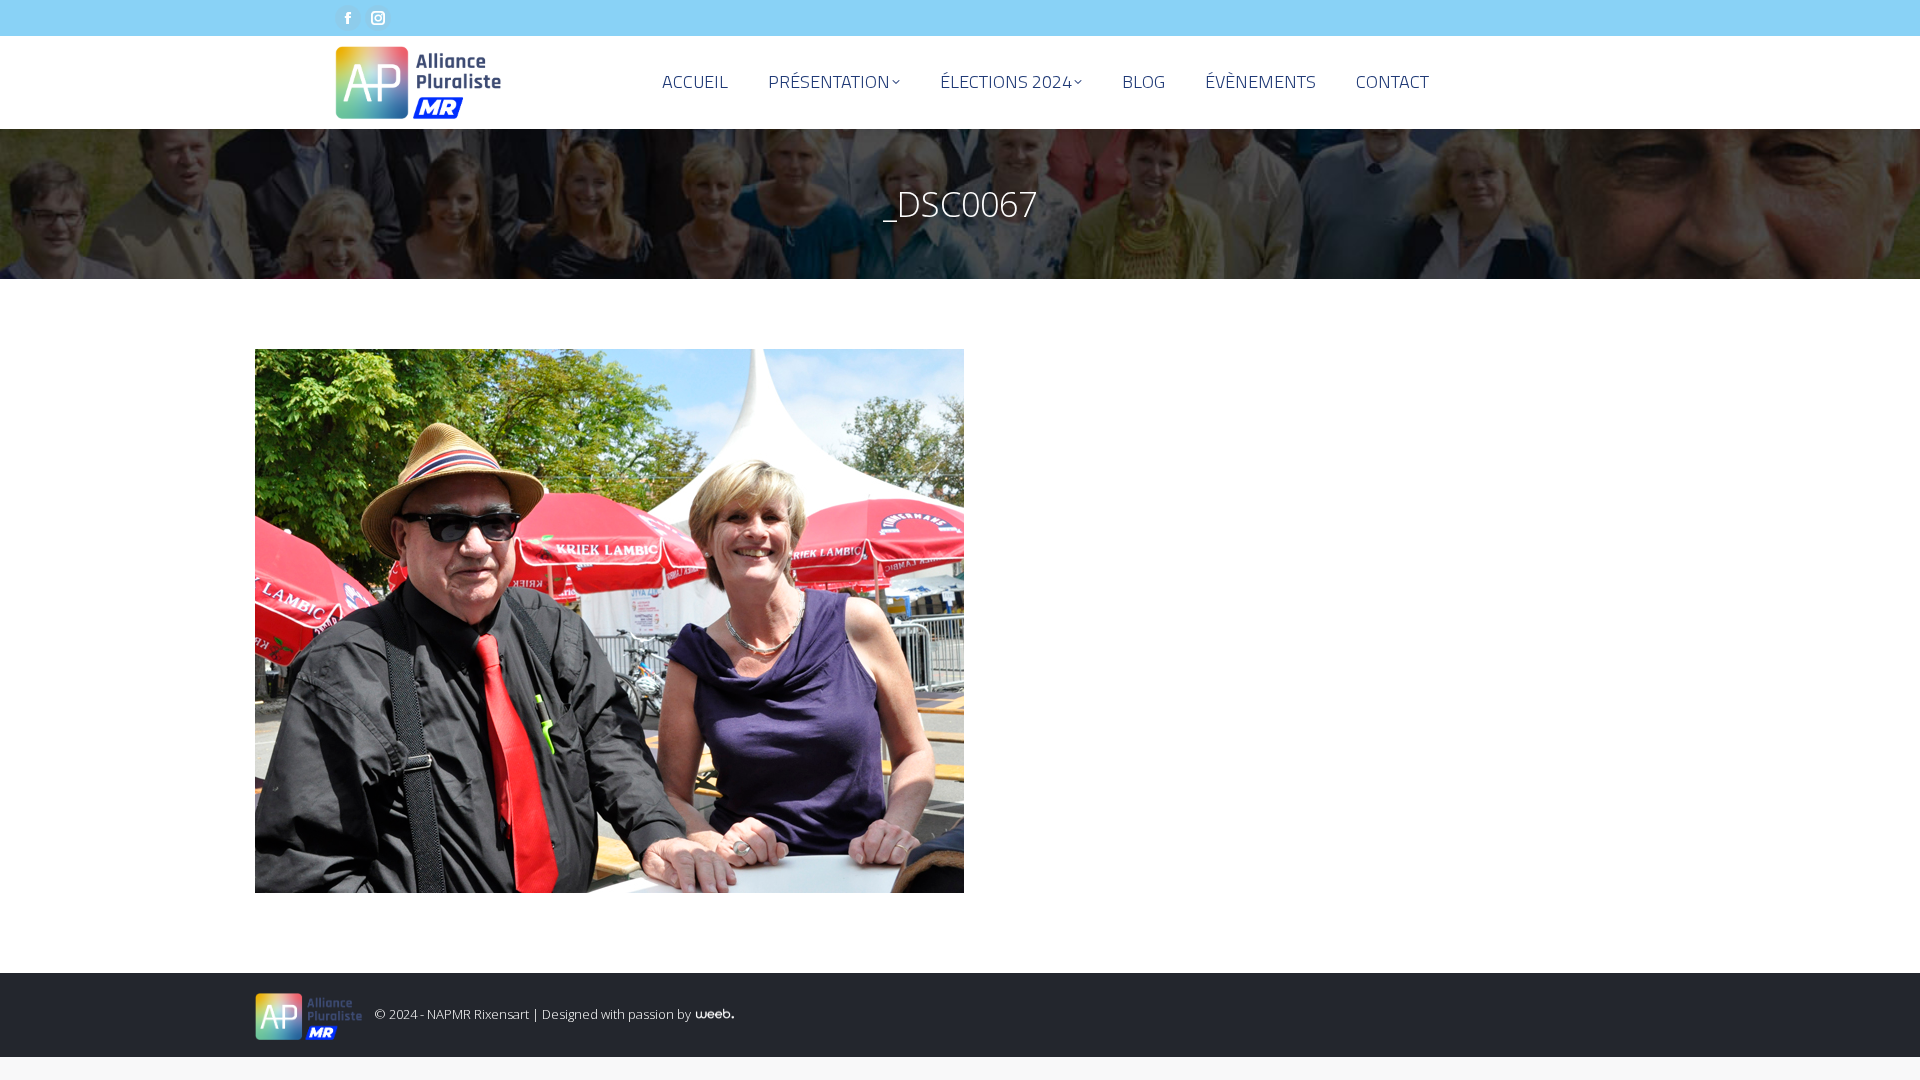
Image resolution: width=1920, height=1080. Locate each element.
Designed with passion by (618, 1014)
